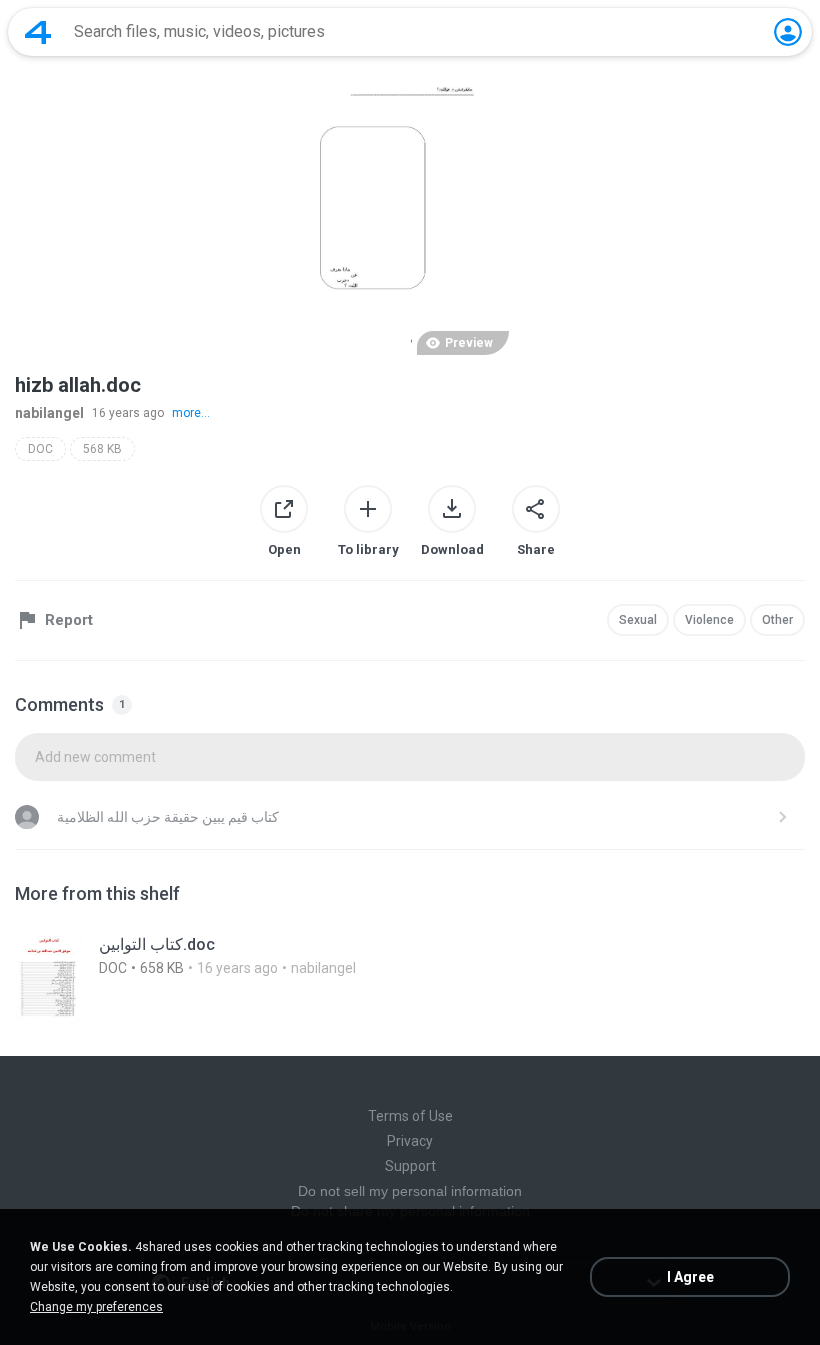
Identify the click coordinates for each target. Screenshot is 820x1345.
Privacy (410, 1141)
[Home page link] (38, 32)
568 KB (102, 449)
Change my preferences (96, 1307)
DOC (40, 449)
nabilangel (49, 413)
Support (410, 1166)
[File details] (410, 977)
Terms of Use (410, 1116)
